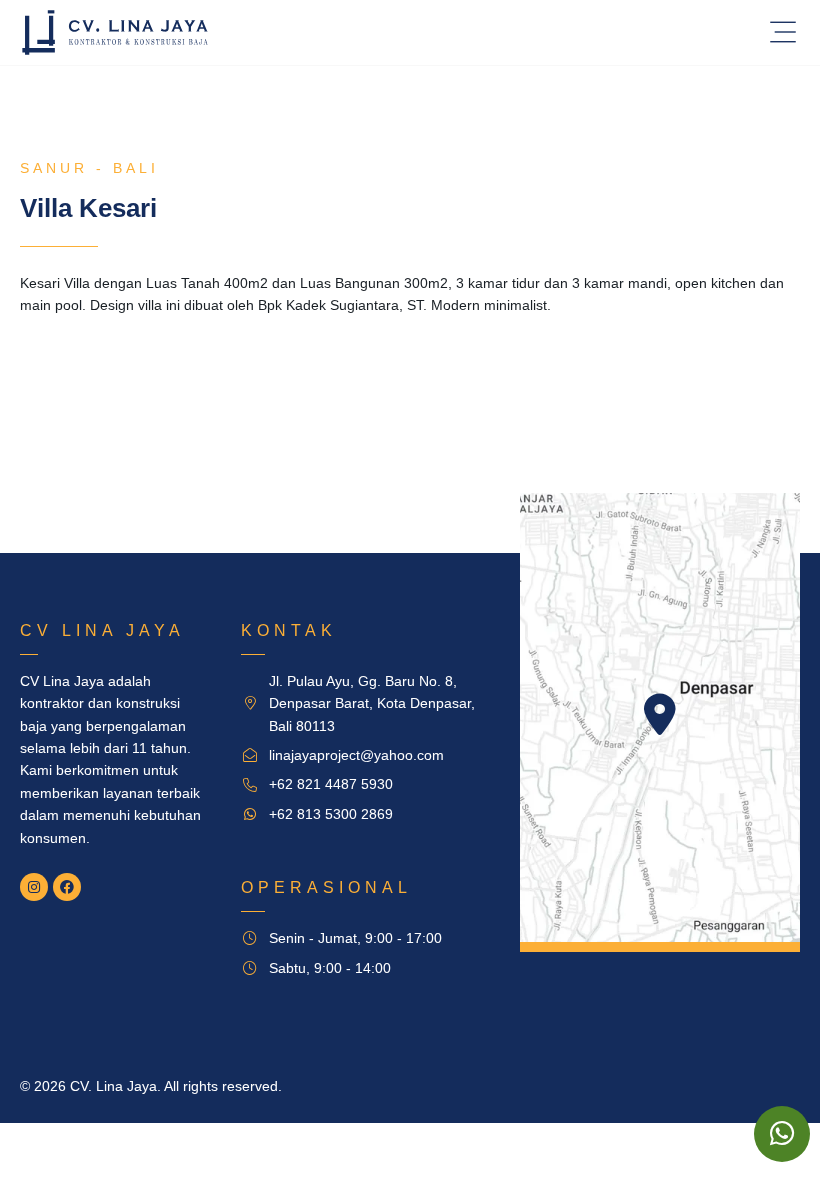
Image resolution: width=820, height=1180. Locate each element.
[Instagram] (34, 887)
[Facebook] (67, 887)
